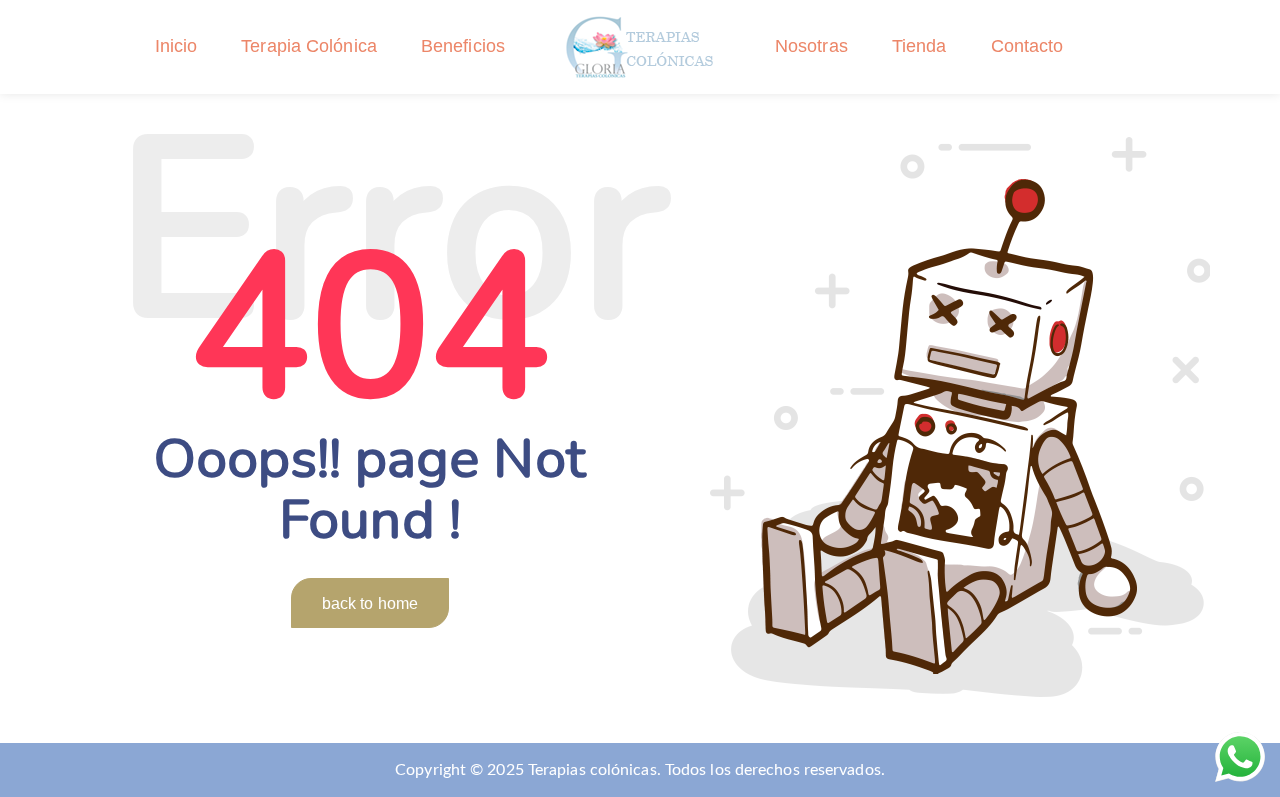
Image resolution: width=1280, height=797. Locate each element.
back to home (370, 603)
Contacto (1027, 46)
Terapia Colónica (309, 46)
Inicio (176, 46)
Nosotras (811, 46)
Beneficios (463, 46)
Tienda (919, 46)
